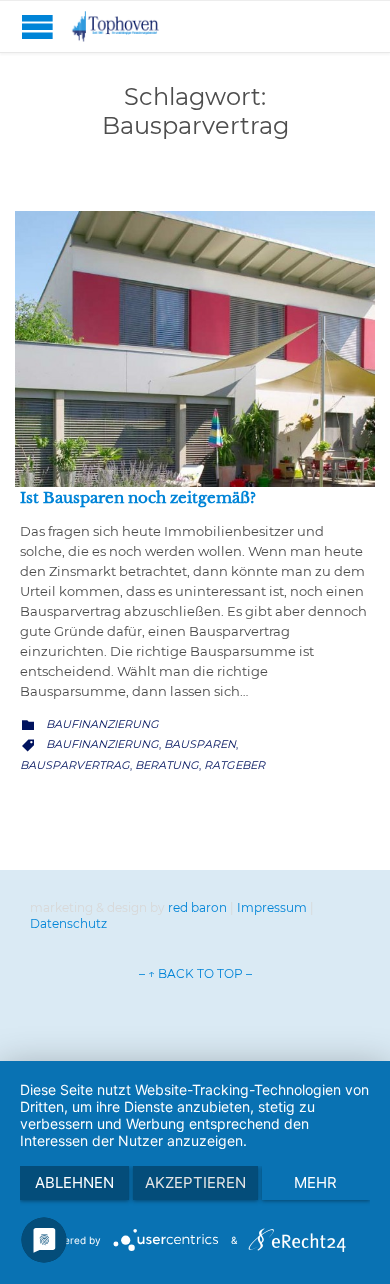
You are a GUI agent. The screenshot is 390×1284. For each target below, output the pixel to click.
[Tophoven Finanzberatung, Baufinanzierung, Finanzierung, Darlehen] (130, 26)
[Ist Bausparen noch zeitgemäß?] (195, 349)
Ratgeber (234, 765)
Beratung (167, 765)
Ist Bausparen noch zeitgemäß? (138, 497)
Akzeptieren (195, 1182)
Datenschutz (68, 923)
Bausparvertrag (75, 765)
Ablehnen (74, 1182)
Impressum (272, 907)
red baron (197, 907)
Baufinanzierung (102, 724)
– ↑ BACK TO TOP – (195, 973)
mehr (315, 1182)
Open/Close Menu (37, 26)
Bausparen (200, 744)
